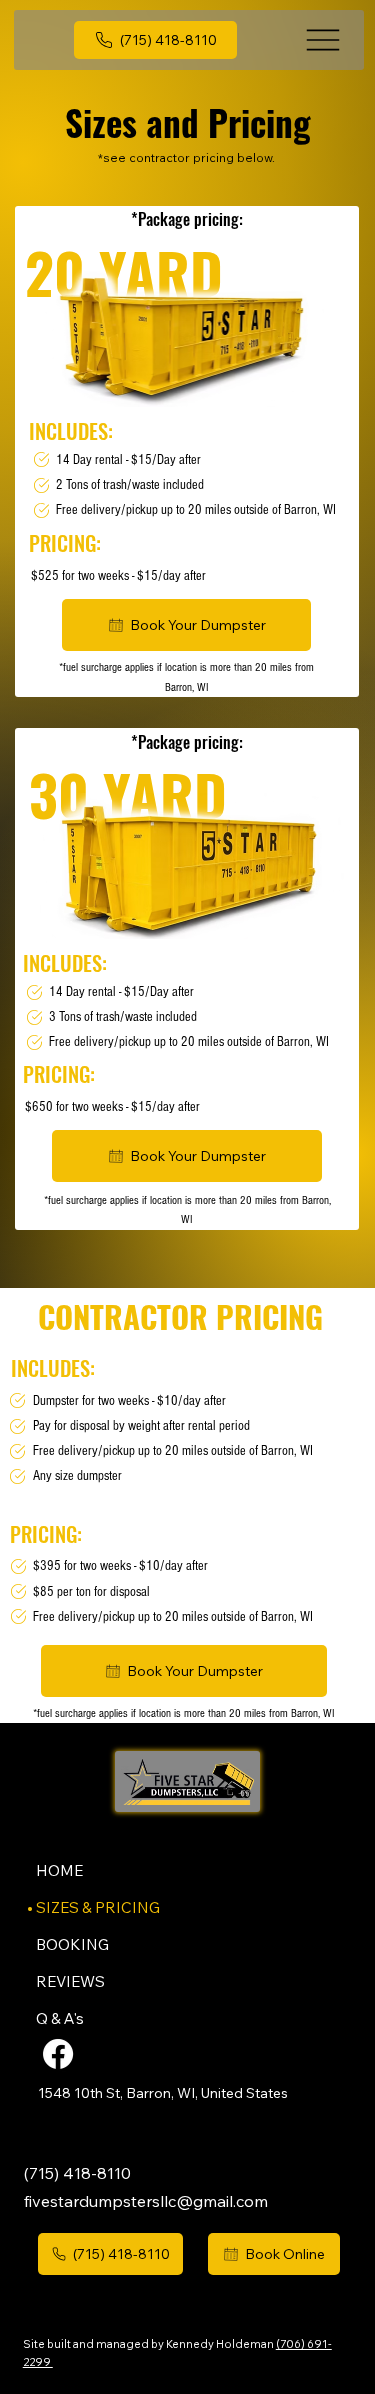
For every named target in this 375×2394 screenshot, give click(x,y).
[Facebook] (58, 2054)
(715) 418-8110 (77, 2173)
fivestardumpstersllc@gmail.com (146, 2201)
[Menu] (324, 40)
